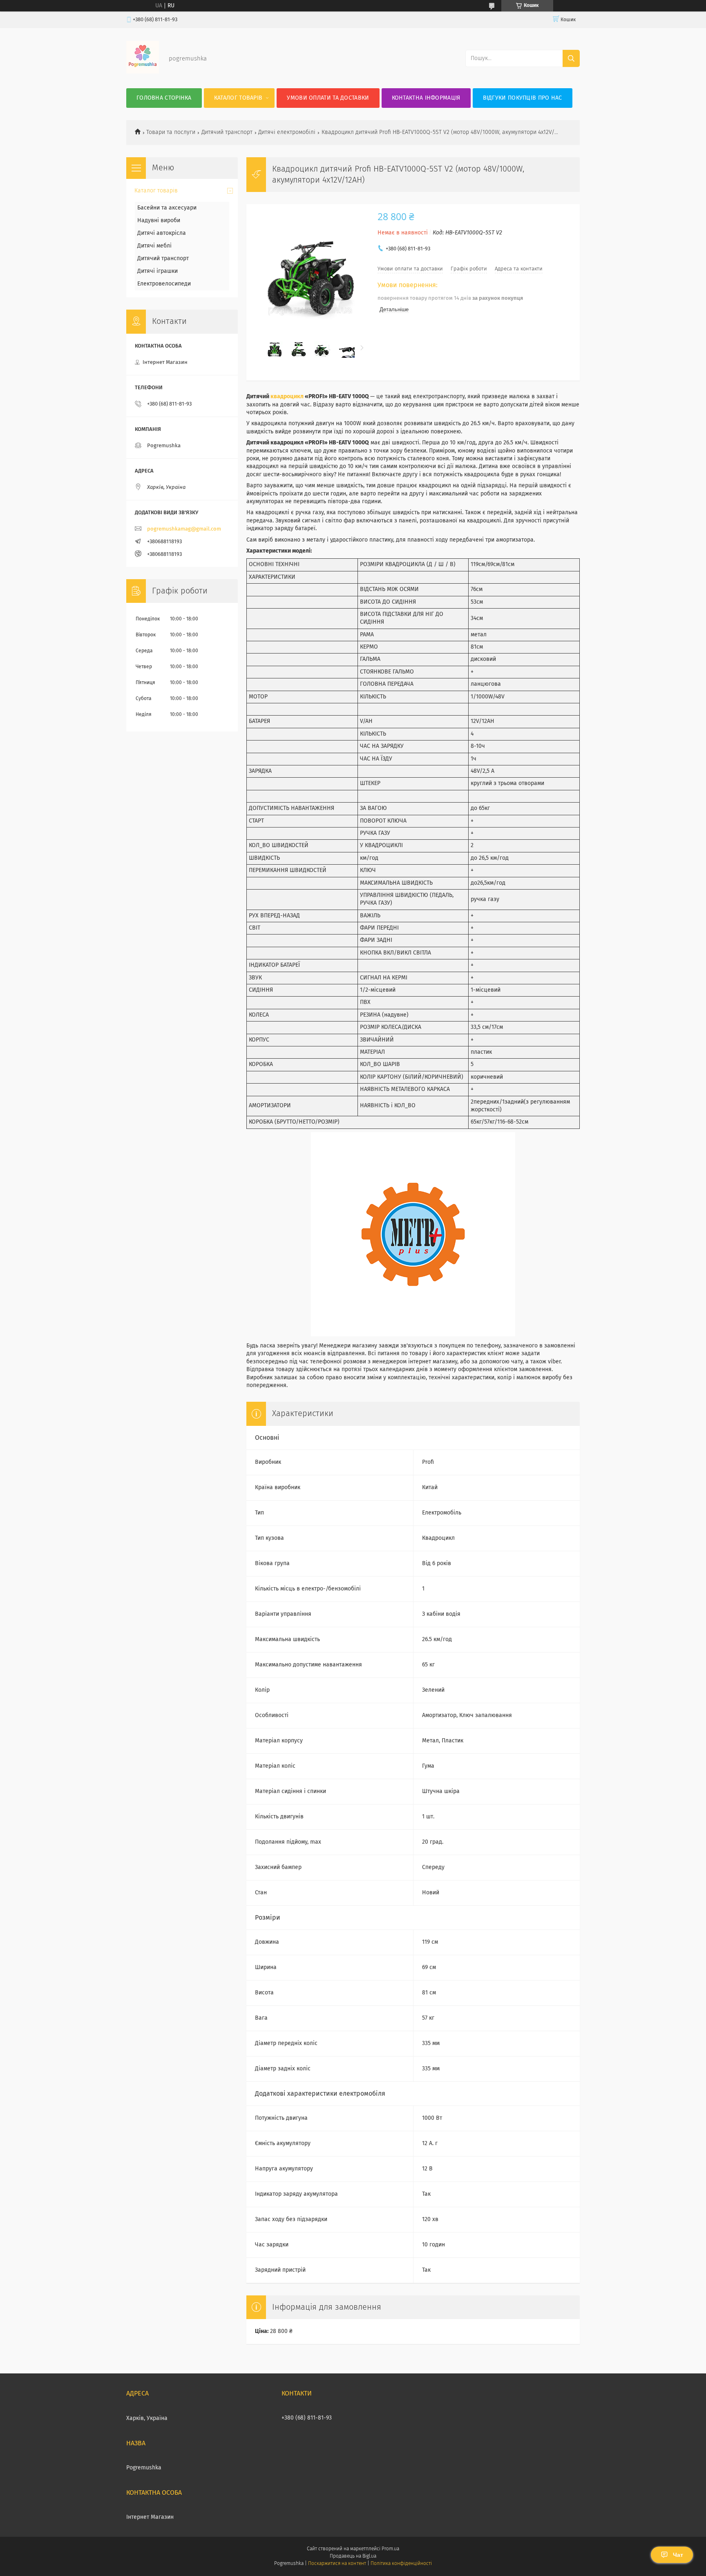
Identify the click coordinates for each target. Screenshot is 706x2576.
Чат (678, 2555)
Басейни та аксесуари (167, 208)
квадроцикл (287, 397)
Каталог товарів (238, 98)
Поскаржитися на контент (337, 2564)
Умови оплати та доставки (328, 98)
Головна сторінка (164, 98)
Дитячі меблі (154, 246)
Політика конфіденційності (401, 2564)
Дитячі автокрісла (162, 233)
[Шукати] (571, 58)
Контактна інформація (426, 98)
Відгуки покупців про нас (523, 98)
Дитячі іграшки (158, 271)
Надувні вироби (159, 221)
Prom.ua (390, 2549)
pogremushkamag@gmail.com (184, 529)
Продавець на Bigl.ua (353, 2556)
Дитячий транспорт (227, 132)
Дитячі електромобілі (287, 132)
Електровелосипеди (164, 284)
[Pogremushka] (143, 72)
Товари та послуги (171, 132)
